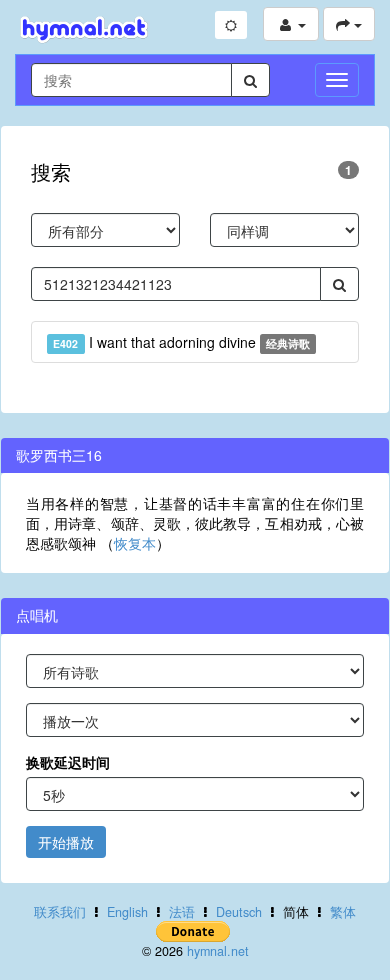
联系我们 (60, 912)
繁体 (343, 912)
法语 (182, 912)
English (127, 912)
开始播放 (66, 842)
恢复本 (135, 543)
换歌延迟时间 (68, 762)
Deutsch (239, 912)
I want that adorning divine (181, 342)
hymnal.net (218, 951)
